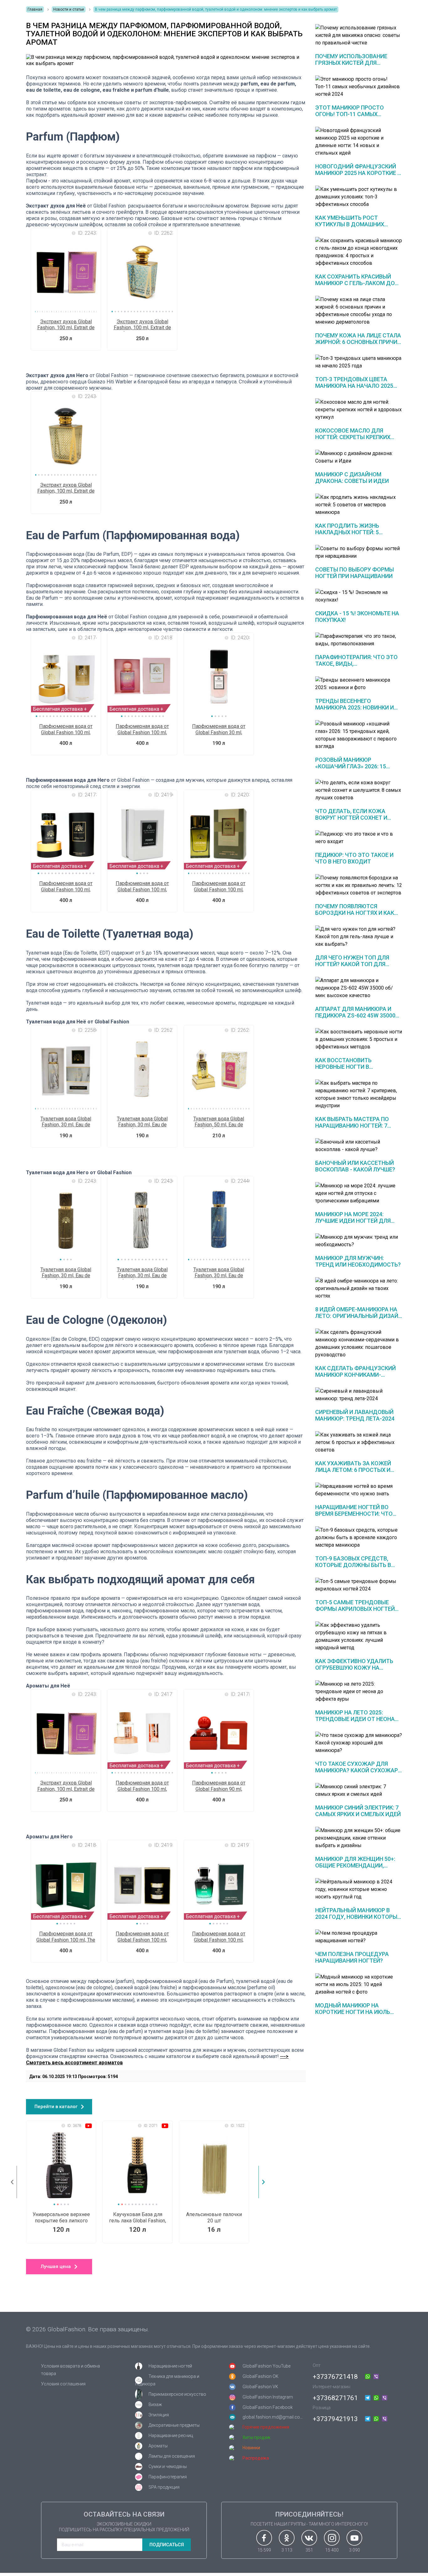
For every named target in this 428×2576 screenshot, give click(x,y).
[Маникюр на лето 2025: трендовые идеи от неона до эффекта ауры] (359, 1692)
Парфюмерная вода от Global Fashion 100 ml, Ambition (142, 1937)
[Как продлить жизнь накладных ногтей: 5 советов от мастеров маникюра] (359, 505)
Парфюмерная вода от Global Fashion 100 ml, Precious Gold (66, 730)
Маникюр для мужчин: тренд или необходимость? (358, 1261)
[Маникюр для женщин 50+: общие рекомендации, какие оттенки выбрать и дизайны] (359, 1838)
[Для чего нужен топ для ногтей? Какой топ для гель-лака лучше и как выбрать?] (359, 937)
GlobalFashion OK (261, 2376)
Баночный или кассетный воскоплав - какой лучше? (355, 1166)
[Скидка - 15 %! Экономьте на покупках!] (359, 596)
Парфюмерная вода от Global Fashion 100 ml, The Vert (66, 1937)
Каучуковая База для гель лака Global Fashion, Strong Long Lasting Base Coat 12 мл (138, 2218)
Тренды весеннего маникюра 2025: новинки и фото (355, 707)
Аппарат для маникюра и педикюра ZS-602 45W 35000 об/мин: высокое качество (356, 1015)
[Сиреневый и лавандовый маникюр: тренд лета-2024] (359, 1395)
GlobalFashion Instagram (268, 2397)
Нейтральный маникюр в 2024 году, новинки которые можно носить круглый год (358, 1917)
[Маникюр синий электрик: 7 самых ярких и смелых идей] (359, 1790)
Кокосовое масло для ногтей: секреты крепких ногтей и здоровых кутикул (358, 437)
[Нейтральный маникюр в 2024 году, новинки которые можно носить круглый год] (359, 1889)
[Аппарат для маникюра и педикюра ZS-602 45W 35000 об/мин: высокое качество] (359, 988)
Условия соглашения (63, 2384)
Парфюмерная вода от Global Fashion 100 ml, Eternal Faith (66, 887)
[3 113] (287, 2538)
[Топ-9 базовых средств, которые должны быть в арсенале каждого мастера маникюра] (359, 1538)
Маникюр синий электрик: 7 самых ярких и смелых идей (358, 1811)
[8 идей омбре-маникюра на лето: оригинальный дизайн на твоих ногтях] (359, 1288)
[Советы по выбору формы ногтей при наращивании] (359, 552)
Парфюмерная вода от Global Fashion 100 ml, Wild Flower (142, 730)
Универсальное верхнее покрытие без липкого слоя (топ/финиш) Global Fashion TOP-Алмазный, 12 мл (61, 2218)
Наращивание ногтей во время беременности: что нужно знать (354, 1514)
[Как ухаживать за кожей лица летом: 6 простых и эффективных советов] (359, 1442)
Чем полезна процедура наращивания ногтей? (352, 1957)
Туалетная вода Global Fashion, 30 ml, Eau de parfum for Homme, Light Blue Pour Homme (66, 1273)
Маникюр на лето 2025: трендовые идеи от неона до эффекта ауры (355, 1719)
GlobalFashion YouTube (266, 2366)
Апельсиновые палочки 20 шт (214, 2217)
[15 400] (332, 2538)
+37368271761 (335, 2398)
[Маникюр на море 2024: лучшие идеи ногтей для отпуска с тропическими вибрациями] (359, 1193)
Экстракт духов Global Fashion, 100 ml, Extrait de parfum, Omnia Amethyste (66, 325)
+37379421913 (335, 2419)
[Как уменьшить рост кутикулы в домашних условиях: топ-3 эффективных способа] (359, 197)
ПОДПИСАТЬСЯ (167, 2545)
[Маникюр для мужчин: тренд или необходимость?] (359, 1241)
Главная (35, 9)
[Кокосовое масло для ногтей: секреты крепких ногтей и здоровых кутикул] (359, 410)
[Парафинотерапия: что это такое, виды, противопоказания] (359, 640)
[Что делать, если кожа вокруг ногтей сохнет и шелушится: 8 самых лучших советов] (359, 790)
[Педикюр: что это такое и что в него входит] (359, 838)
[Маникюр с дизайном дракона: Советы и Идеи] (359, 457)
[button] (112, 312)
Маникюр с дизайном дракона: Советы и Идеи (352, 478)
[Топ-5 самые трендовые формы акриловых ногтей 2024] (359, 1585)
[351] (309, 2538)
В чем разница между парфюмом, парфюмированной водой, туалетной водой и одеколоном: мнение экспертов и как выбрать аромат (216, 9)
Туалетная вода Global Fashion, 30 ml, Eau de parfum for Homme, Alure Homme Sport (142, 1273)
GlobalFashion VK (260, 2387)
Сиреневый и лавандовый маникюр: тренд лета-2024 (355, 1415)
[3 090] (354, 2538)
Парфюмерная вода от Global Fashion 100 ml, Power (142, 887)
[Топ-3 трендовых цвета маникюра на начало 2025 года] (359, 362)
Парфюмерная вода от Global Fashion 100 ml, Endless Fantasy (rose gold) (142, 1786)
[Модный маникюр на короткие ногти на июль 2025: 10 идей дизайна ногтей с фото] (359, 1984)
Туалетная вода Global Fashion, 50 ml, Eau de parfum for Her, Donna (219, 1122)
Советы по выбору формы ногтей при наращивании (355, 573)
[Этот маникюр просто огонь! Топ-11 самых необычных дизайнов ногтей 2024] (359, 87)
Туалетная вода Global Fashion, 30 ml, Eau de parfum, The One (142, 1122)
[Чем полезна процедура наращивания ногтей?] (359, 1937)
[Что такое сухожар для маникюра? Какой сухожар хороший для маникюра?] (359, 1743)
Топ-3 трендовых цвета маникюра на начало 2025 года (354, 386)
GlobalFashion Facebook (268, 2407)
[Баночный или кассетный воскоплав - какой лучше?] (359, 1146)
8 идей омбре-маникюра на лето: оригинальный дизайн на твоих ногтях (359, 1316)
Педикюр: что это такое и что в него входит (354, 858)
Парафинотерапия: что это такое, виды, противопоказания (356, 664)
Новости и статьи (69, 9)
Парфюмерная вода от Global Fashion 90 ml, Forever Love (219, 1786)
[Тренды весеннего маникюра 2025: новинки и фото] (359, 684)
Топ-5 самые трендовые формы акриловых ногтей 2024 (355, 1609)
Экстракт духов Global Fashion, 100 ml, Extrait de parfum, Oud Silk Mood (66, 488)
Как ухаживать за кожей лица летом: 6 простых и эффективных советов (353, 1470)
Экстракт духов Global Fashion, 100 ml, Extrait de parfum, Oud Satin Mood (142, 325)
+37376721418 (335, 2377)
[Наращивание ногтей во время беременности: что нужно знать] (359, 1490)
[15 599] (264, 2538)
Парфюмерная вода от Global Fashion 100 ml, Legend (219, 887)
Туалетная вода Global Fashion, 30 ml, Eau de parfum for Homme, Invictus (219, 1273)
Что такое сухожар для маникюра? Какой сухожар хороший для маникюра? (357, 1770)
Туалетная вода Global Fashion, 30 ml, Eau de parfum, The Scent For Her (66, 1122)
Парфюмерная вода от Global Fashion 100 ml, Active (219, 1937)
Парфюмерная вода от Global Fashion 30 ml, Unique (219, 730)
